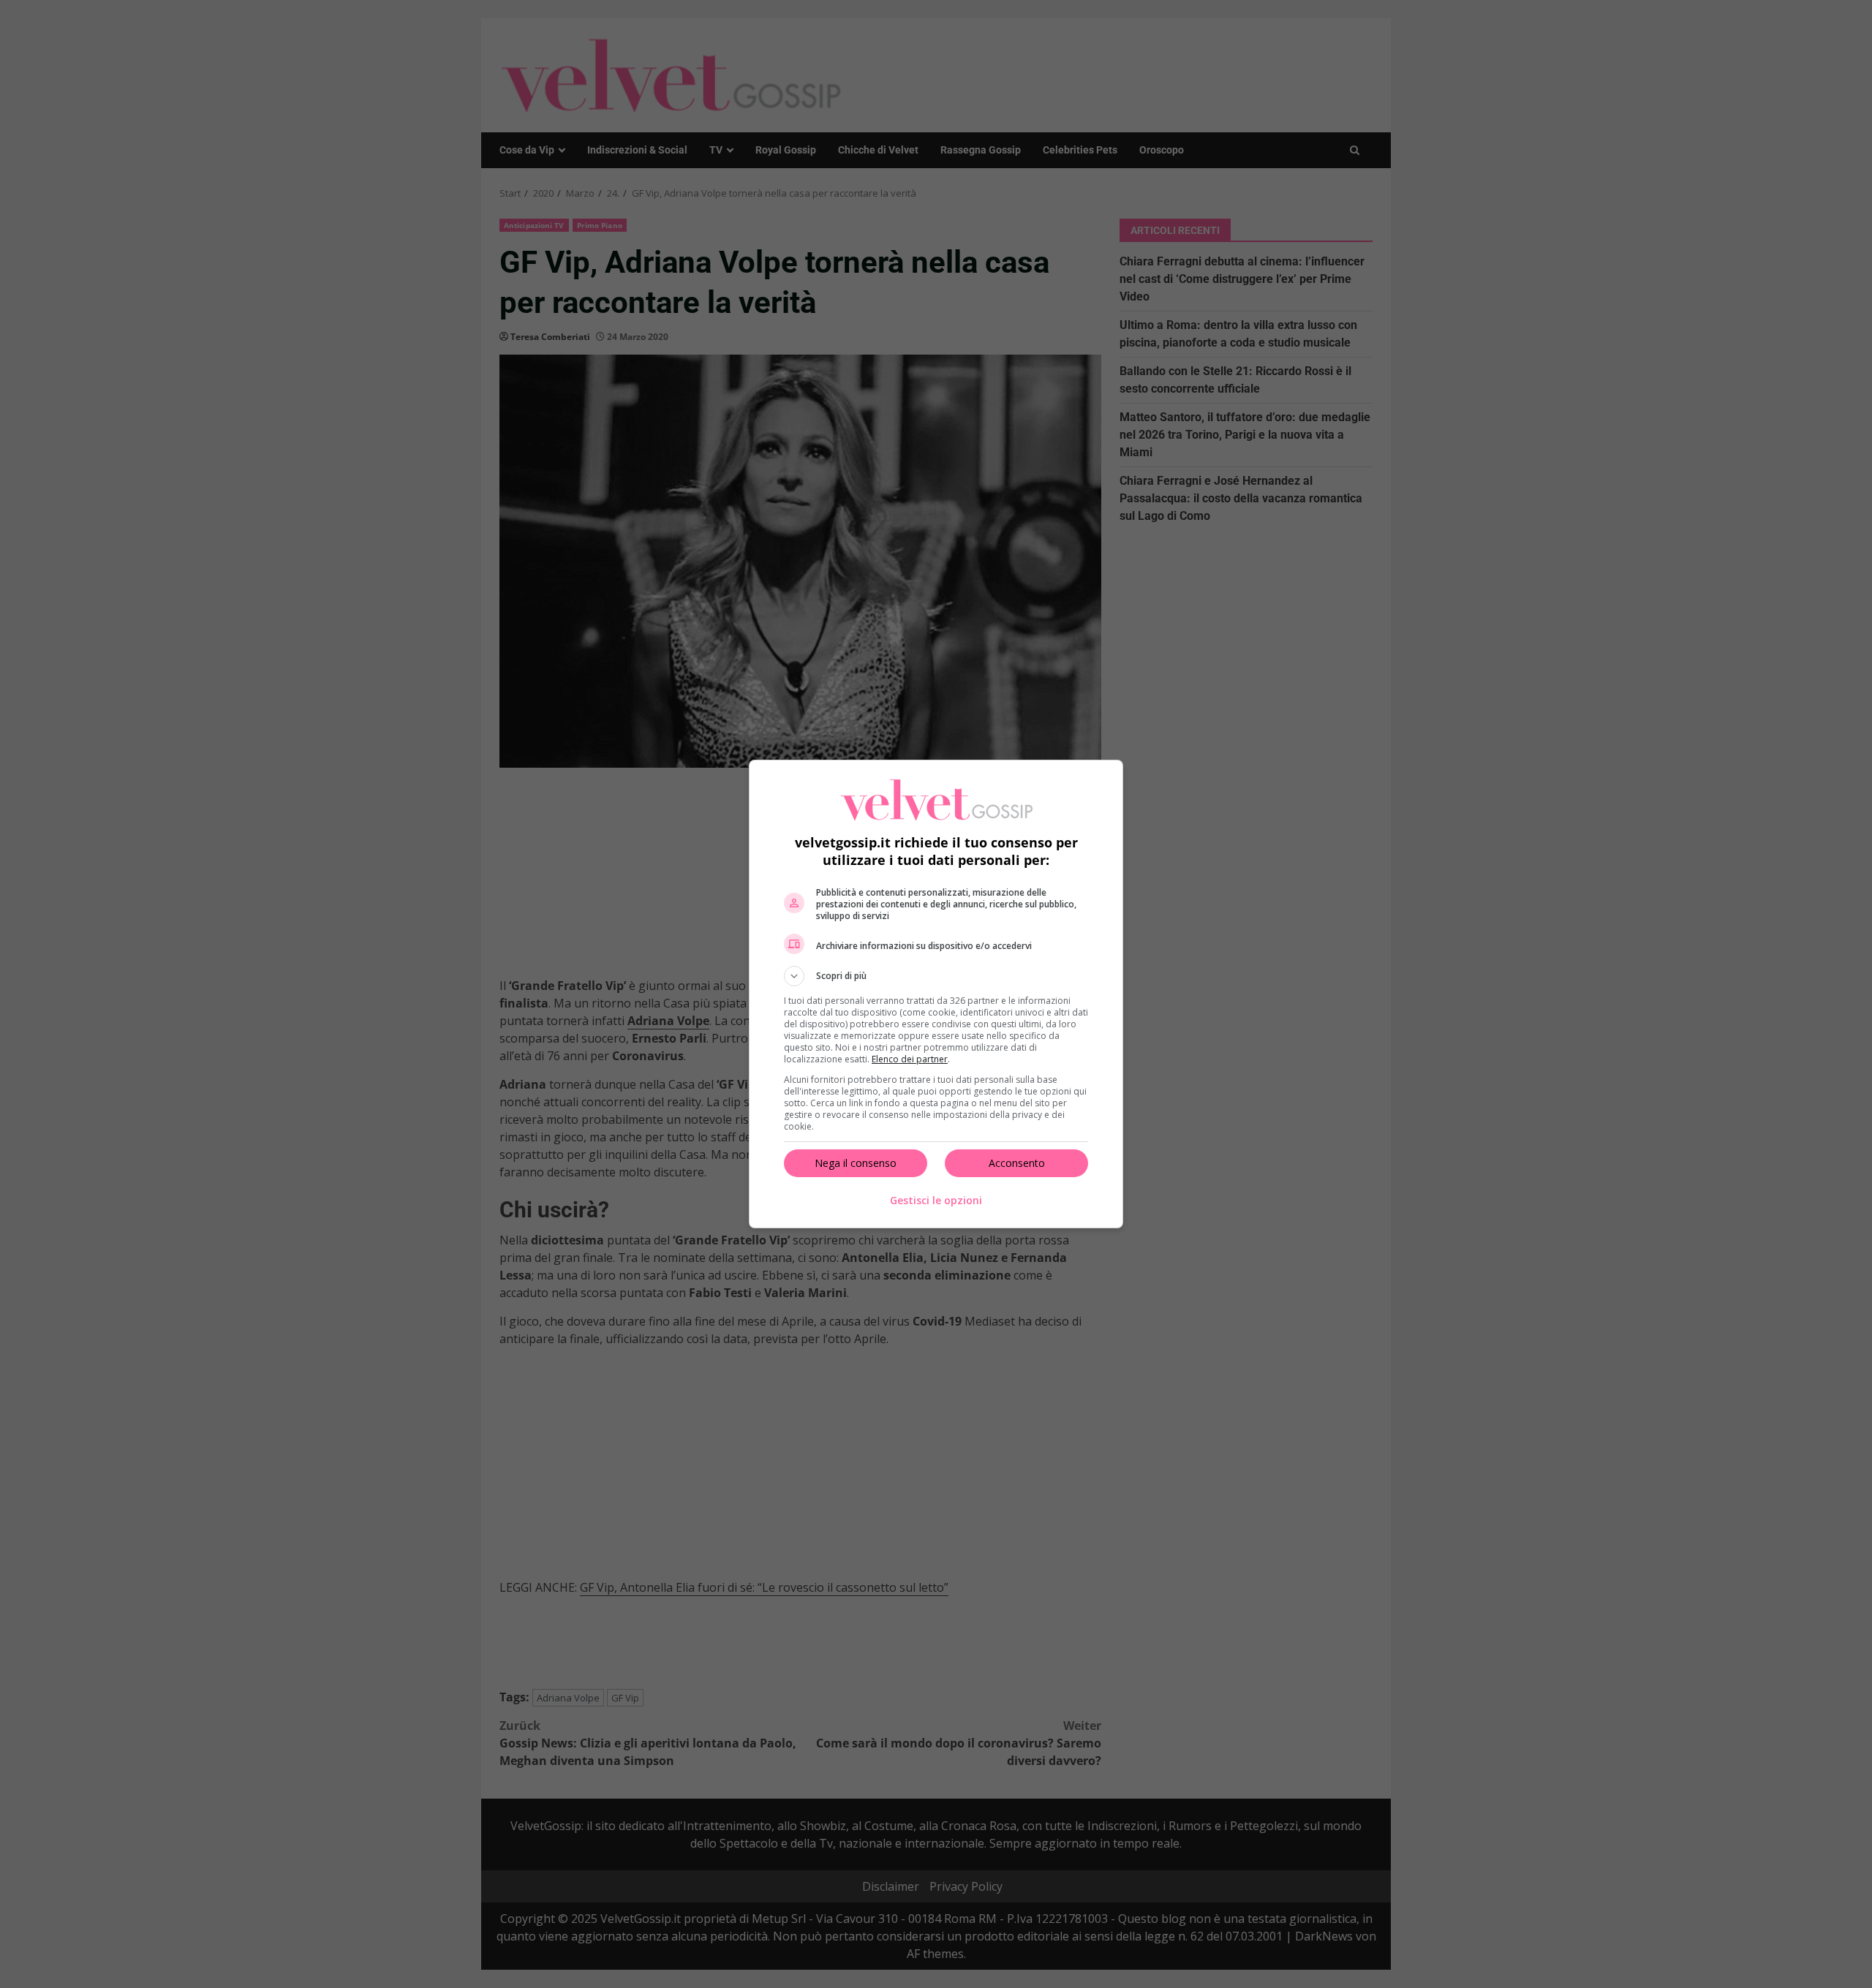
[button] (936, 976)
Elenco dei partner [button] (910, 1059)
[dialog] (936, 994)
